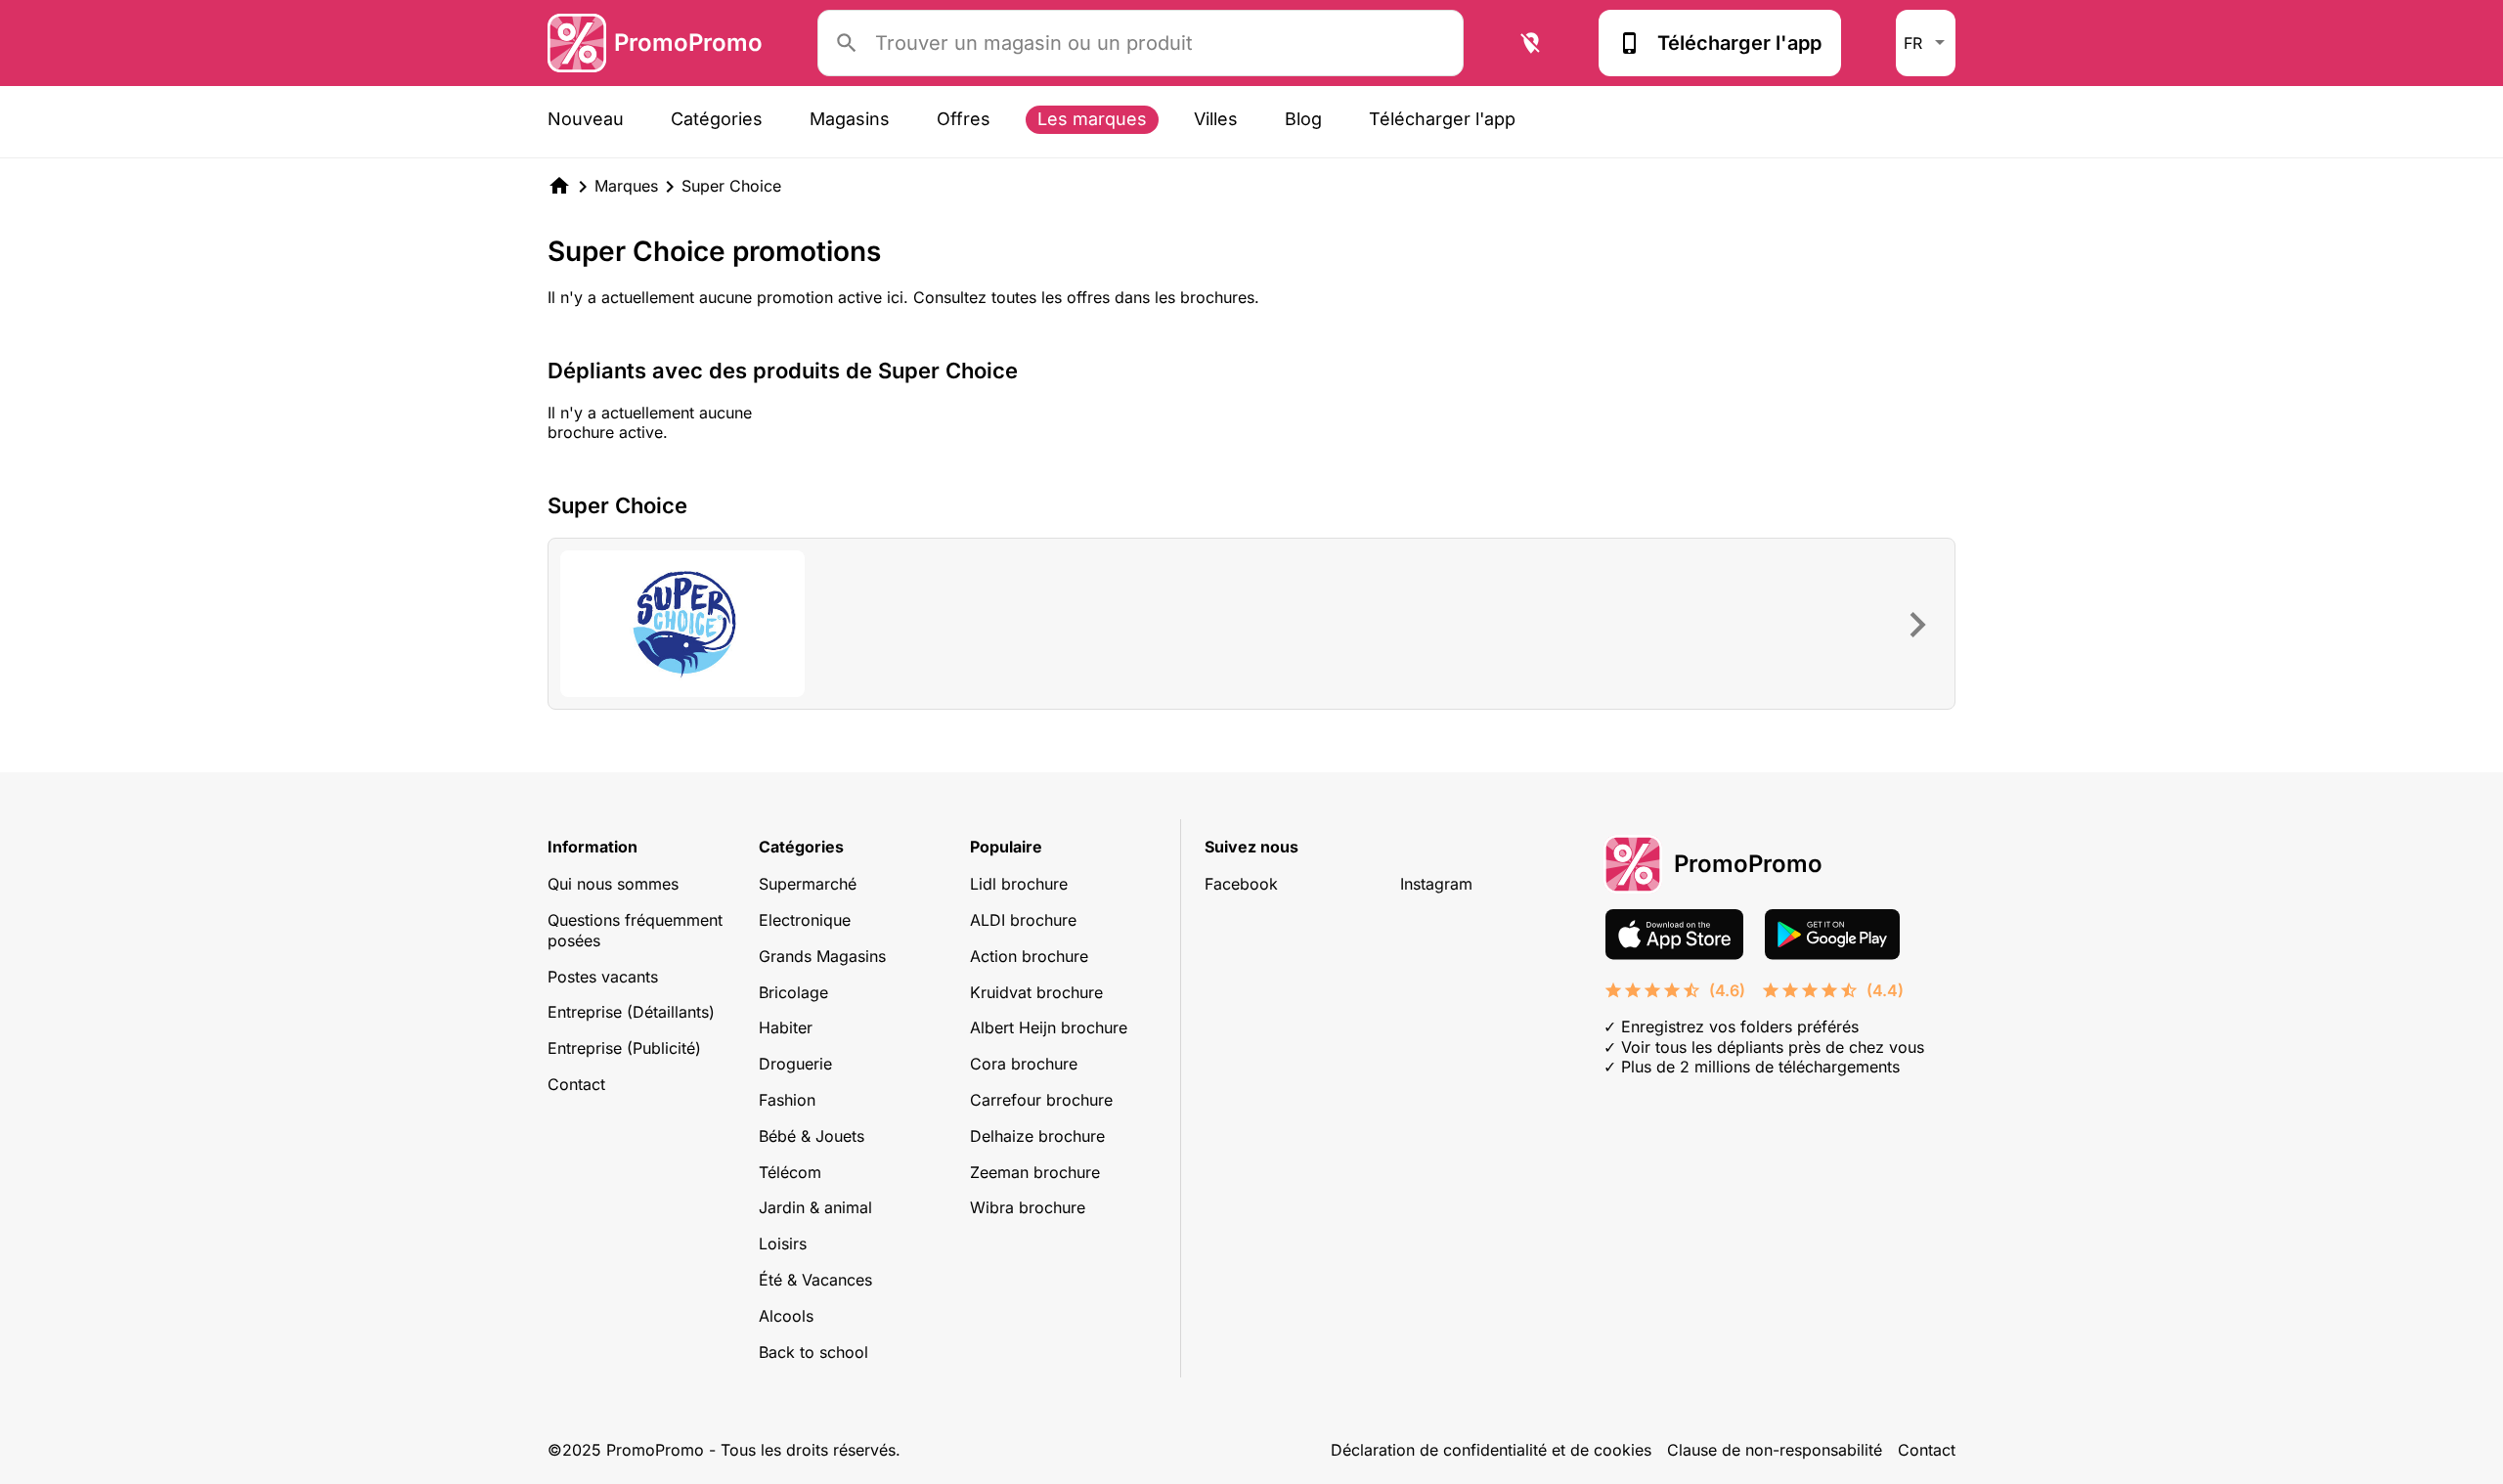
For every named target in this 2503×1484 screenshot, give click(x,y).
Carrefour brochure (1041, 1100)
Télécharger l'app (1739, 43)
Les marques (1092, 119)
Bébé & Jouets (812, 1136)
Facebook (1241, 884)
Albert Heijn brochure (1049, 1027)
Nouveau (586, 119)
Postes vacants (603, 977)
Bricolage (793, 992)
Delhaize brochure (1037, 1136)
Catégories (717, 119)
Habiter (786, 1027)
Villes (1216, 119)
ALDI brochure (1023, 920)
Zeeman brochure (1035, 1172)
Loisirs (783, 1244)
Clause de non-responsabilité (1775, 1450)
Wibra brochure (1028, 1207)
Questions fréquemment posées (635, 930)
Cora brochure (1024, 1064)
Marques (626, 186)
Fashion (787, 1100)
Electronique (805, 920)
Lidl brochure (1019, 884)
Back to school (813, 1352)
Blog (1303, 119)
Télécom (790, 1172)
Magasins (850, 119)
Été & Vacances (815, 1280)
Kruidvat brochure (1036, 992)
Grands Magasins (822, 956)
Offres (964, 119)
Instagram (1436, 884)
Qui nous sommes (613, 884)
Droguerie (795, 1064)
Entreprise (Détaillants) (631, 1012)
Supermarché (808, 884)
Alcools (786, 1316)
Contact (576, 1084)
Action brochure (1029, 956)
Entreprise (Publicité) (624, 1048)
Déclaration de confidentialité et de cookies (1491, 1450)
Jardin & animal (815, 1207)
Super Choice (731, 186)
